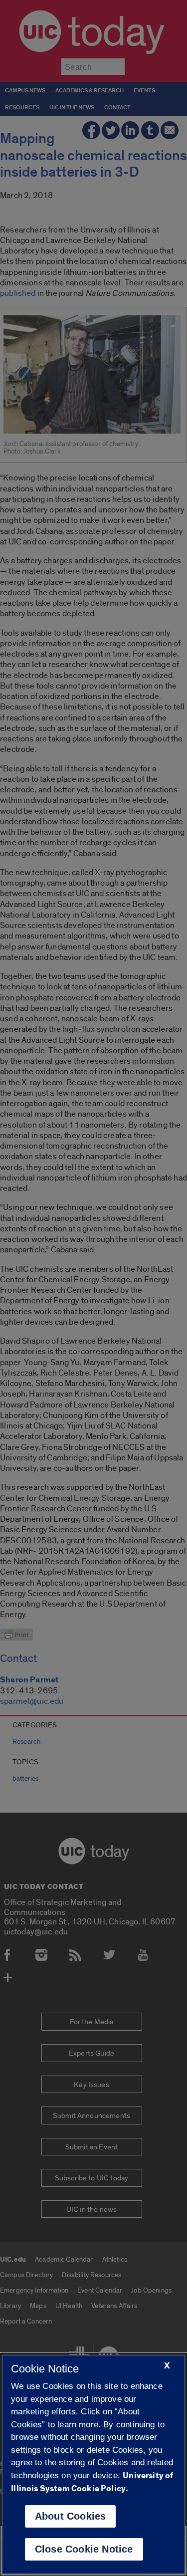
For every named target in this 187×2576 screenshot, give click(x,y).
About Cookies (71, 2516)
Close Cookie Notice (84, 2549)
